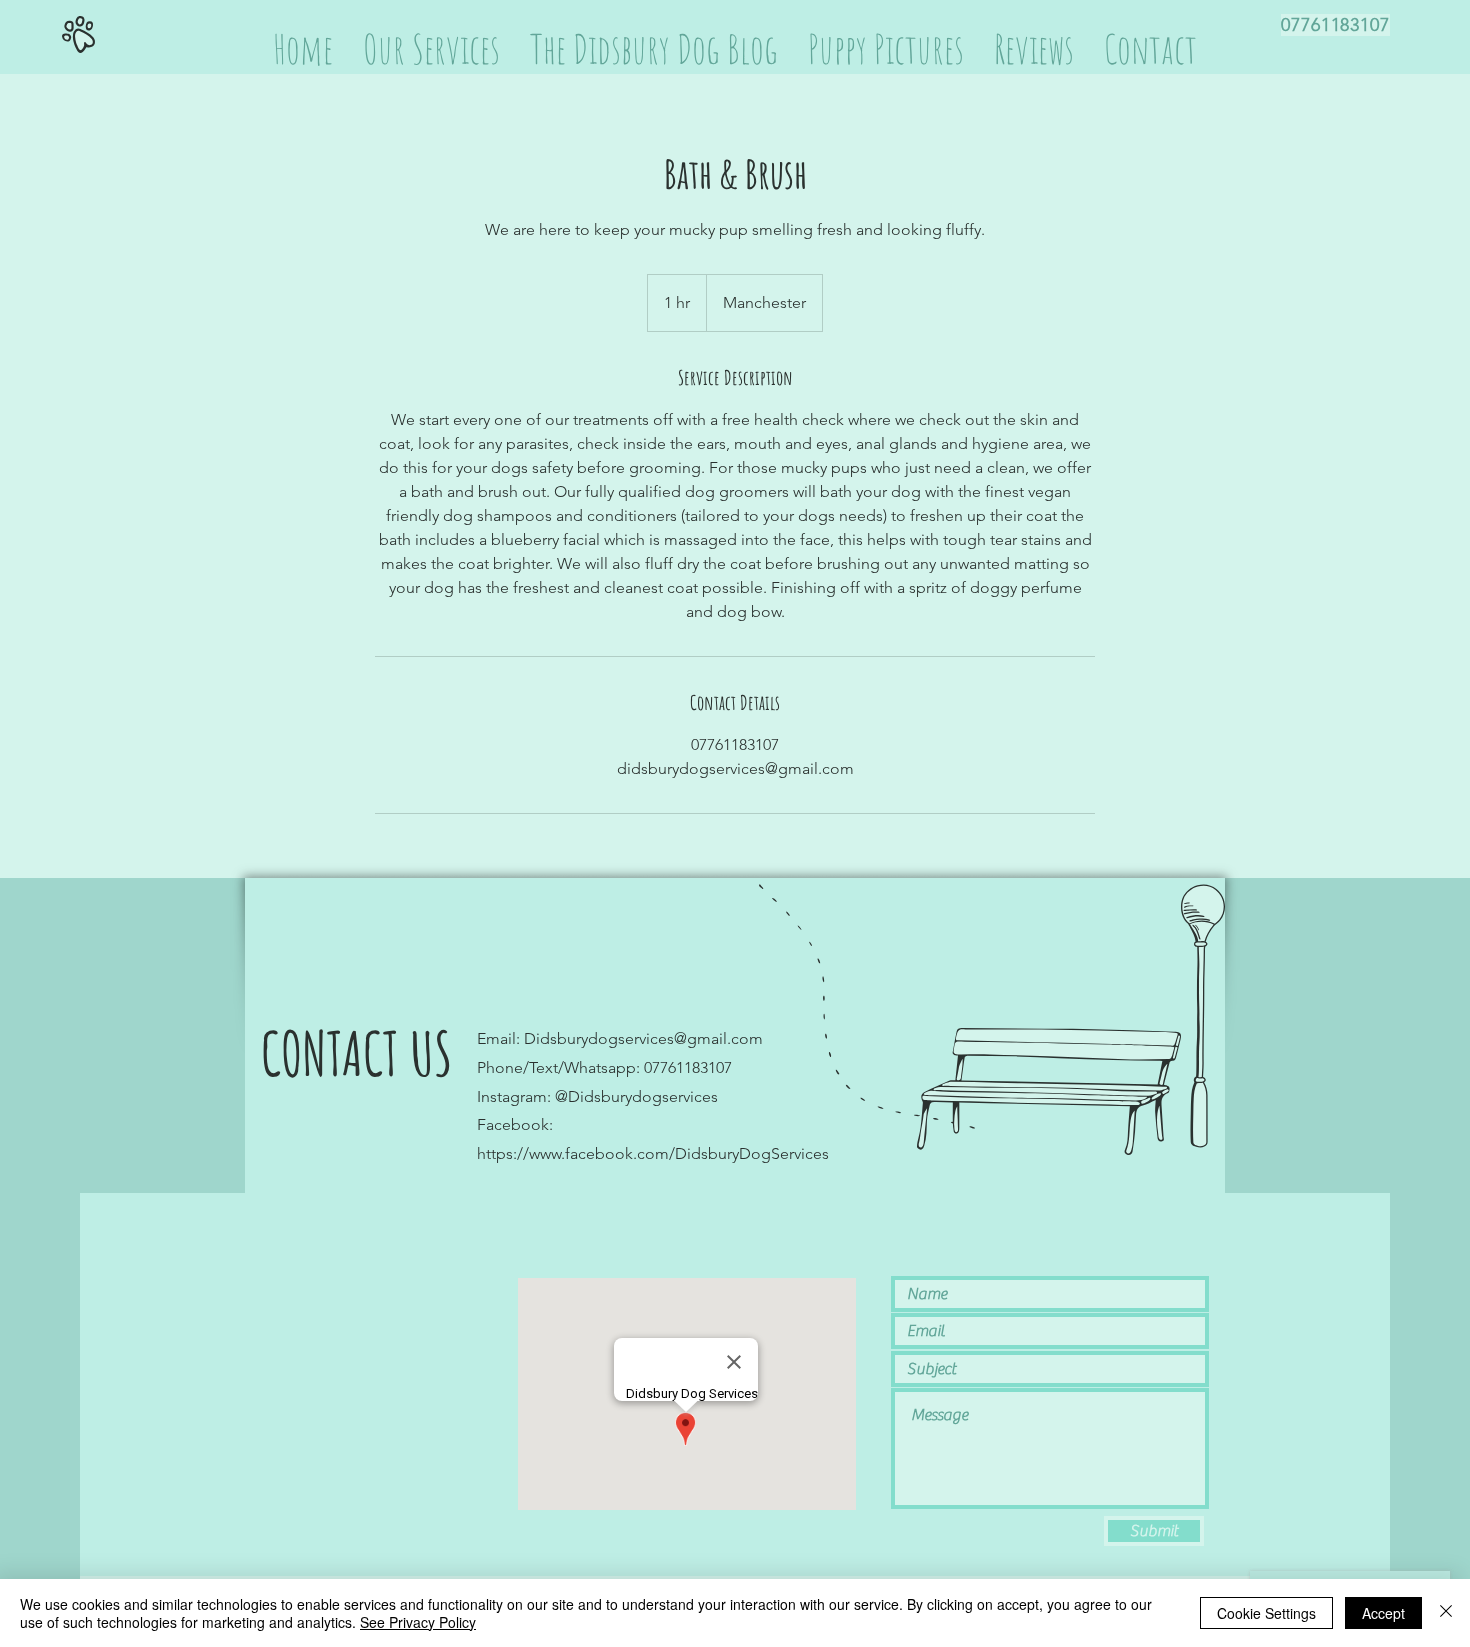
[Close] (1446, 1613)
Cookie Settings (1266, 1613)
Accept (1383, 1613)
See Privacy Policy (418, 1622)
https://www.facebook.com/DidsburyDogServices (653, 1153)
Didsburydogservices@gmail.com (643, 1038)
